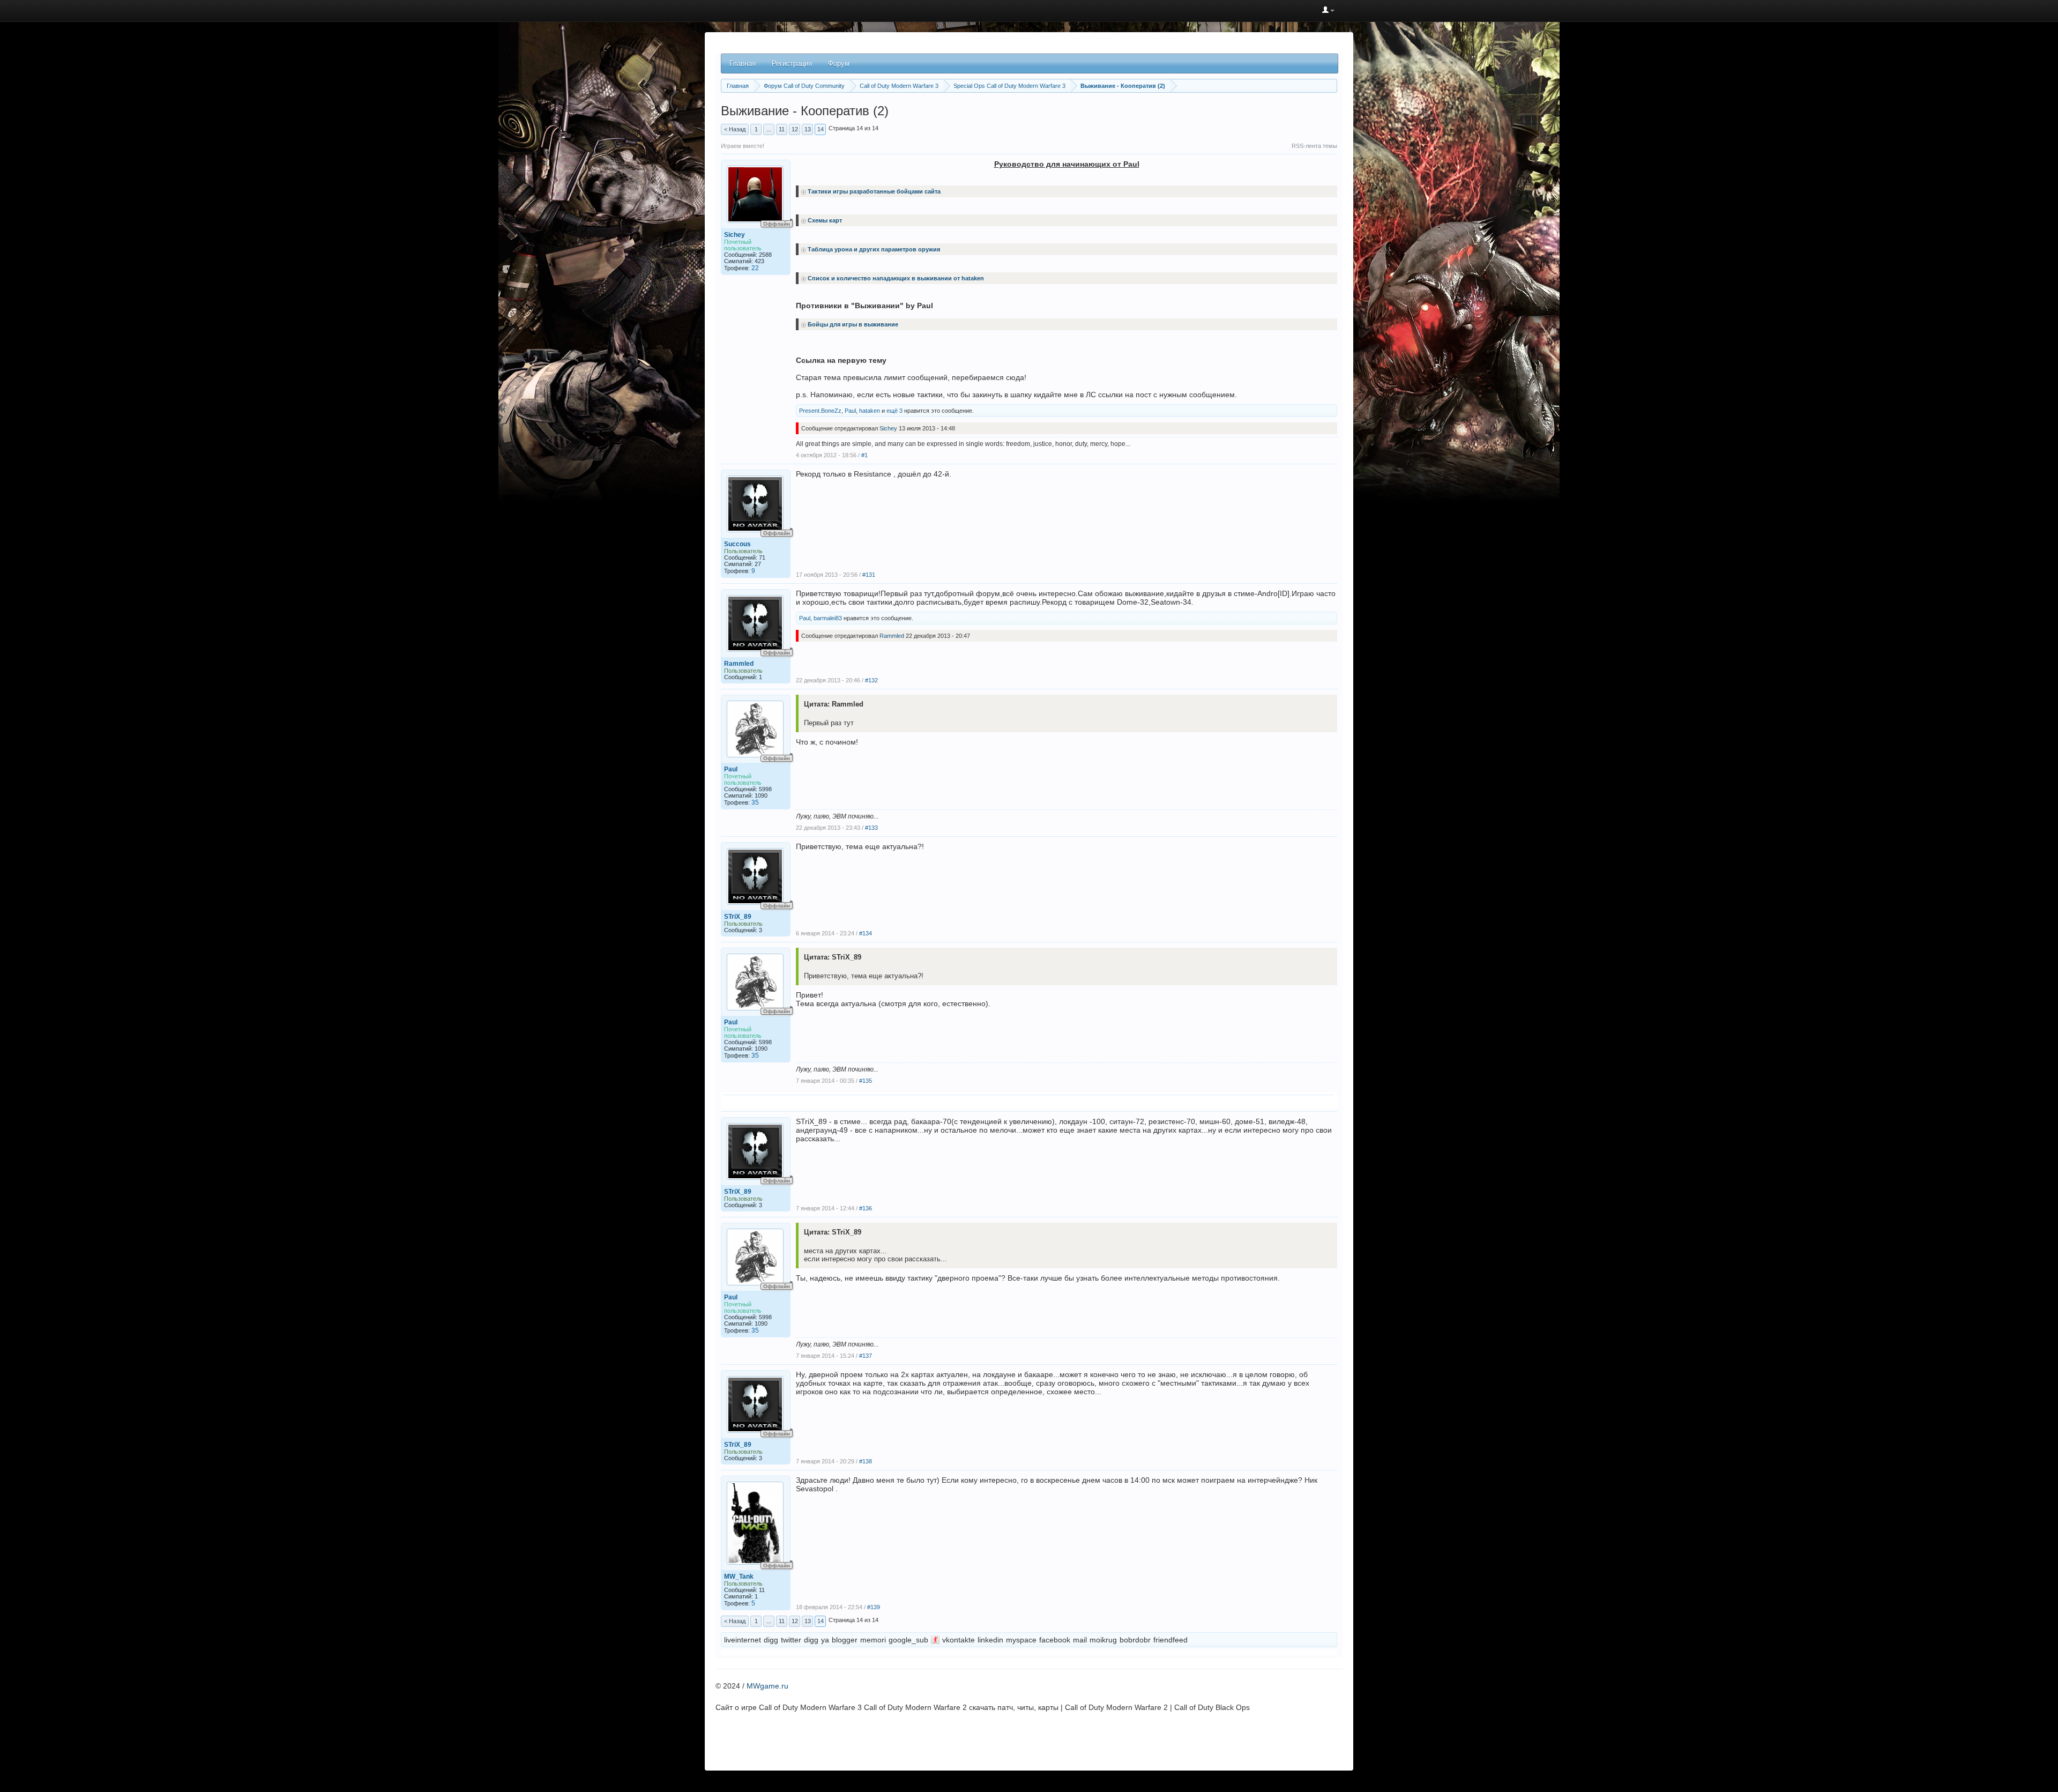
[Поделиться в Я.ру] (935, 1640)
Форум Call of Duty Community (804, 86)
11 (782, 129)
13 (808, 129)
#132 (871, 680)
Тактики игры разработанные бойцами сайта (874, 191)
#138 (866, 1461)
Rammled (739, 664)
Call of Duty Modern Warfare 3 (899, 86)
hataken (870, 411)
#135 (866, 1081)
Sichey (735, 235)
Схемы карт (825, 220)
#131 (869, 575)
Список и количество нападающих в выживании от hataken (896, 278)
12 (795, 129)
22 (755, 268)
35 (755, 802)
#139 (874, 1607)
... (769, 129)
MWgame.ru (767, 1686)
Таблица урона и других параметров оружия (874, 249)
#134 (866, 933)
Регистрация (792, 64)
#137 (866, 1356)
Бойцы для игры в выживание (853, 324)
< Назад (735, 129)
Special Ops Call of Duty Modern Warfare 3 (1009, 86)
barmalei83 (828, 618)
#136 (866, 1208)
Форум (839, 64)
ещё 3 (894, 411)
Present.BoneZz (820, 411)
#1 (864, 455)
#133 (871, 828)
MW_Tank (739, 1577)
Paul (850, 411)
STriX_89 (738, 917)
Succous (737, 544)
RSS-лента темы (1314, 146)
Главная (743, 64)
